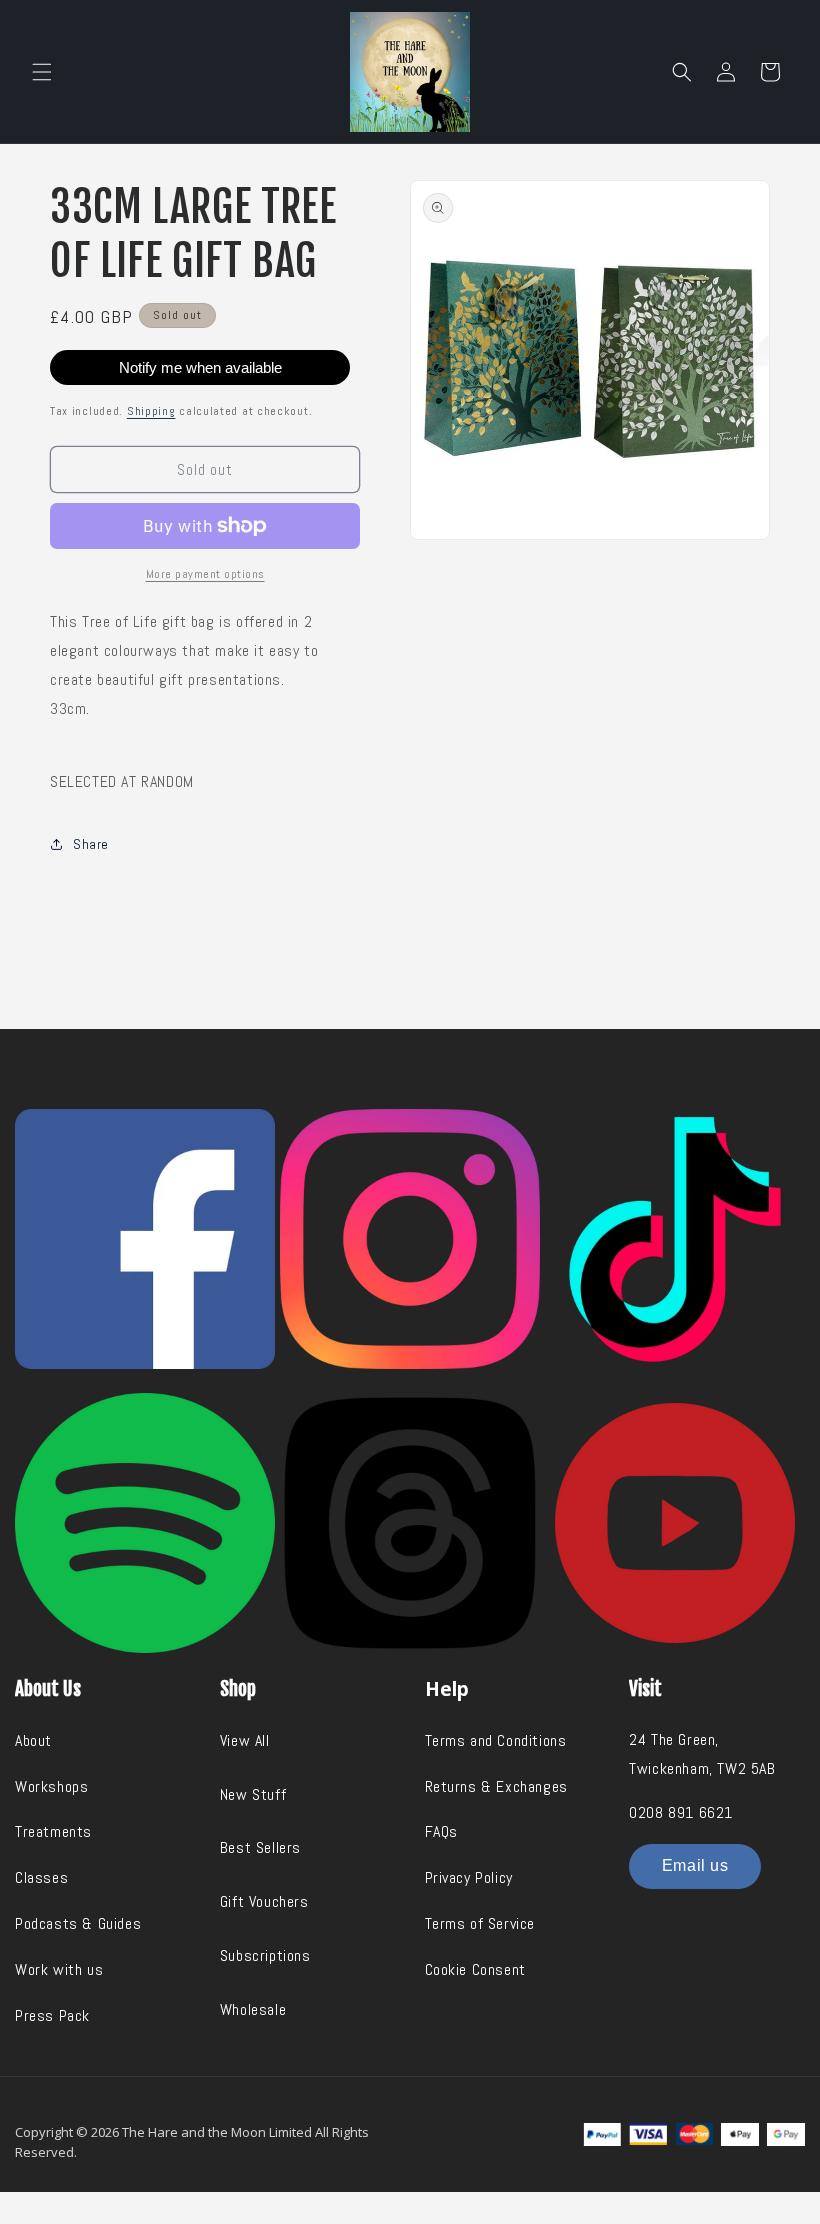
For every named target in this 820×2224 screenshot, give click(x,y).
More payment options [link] (205, 574)
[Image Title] (145, 1239)
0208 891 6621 (681, 1812)
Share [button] (91, 844)
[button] (42, 72)
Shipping (151, 411)
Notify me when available (200, 367)
